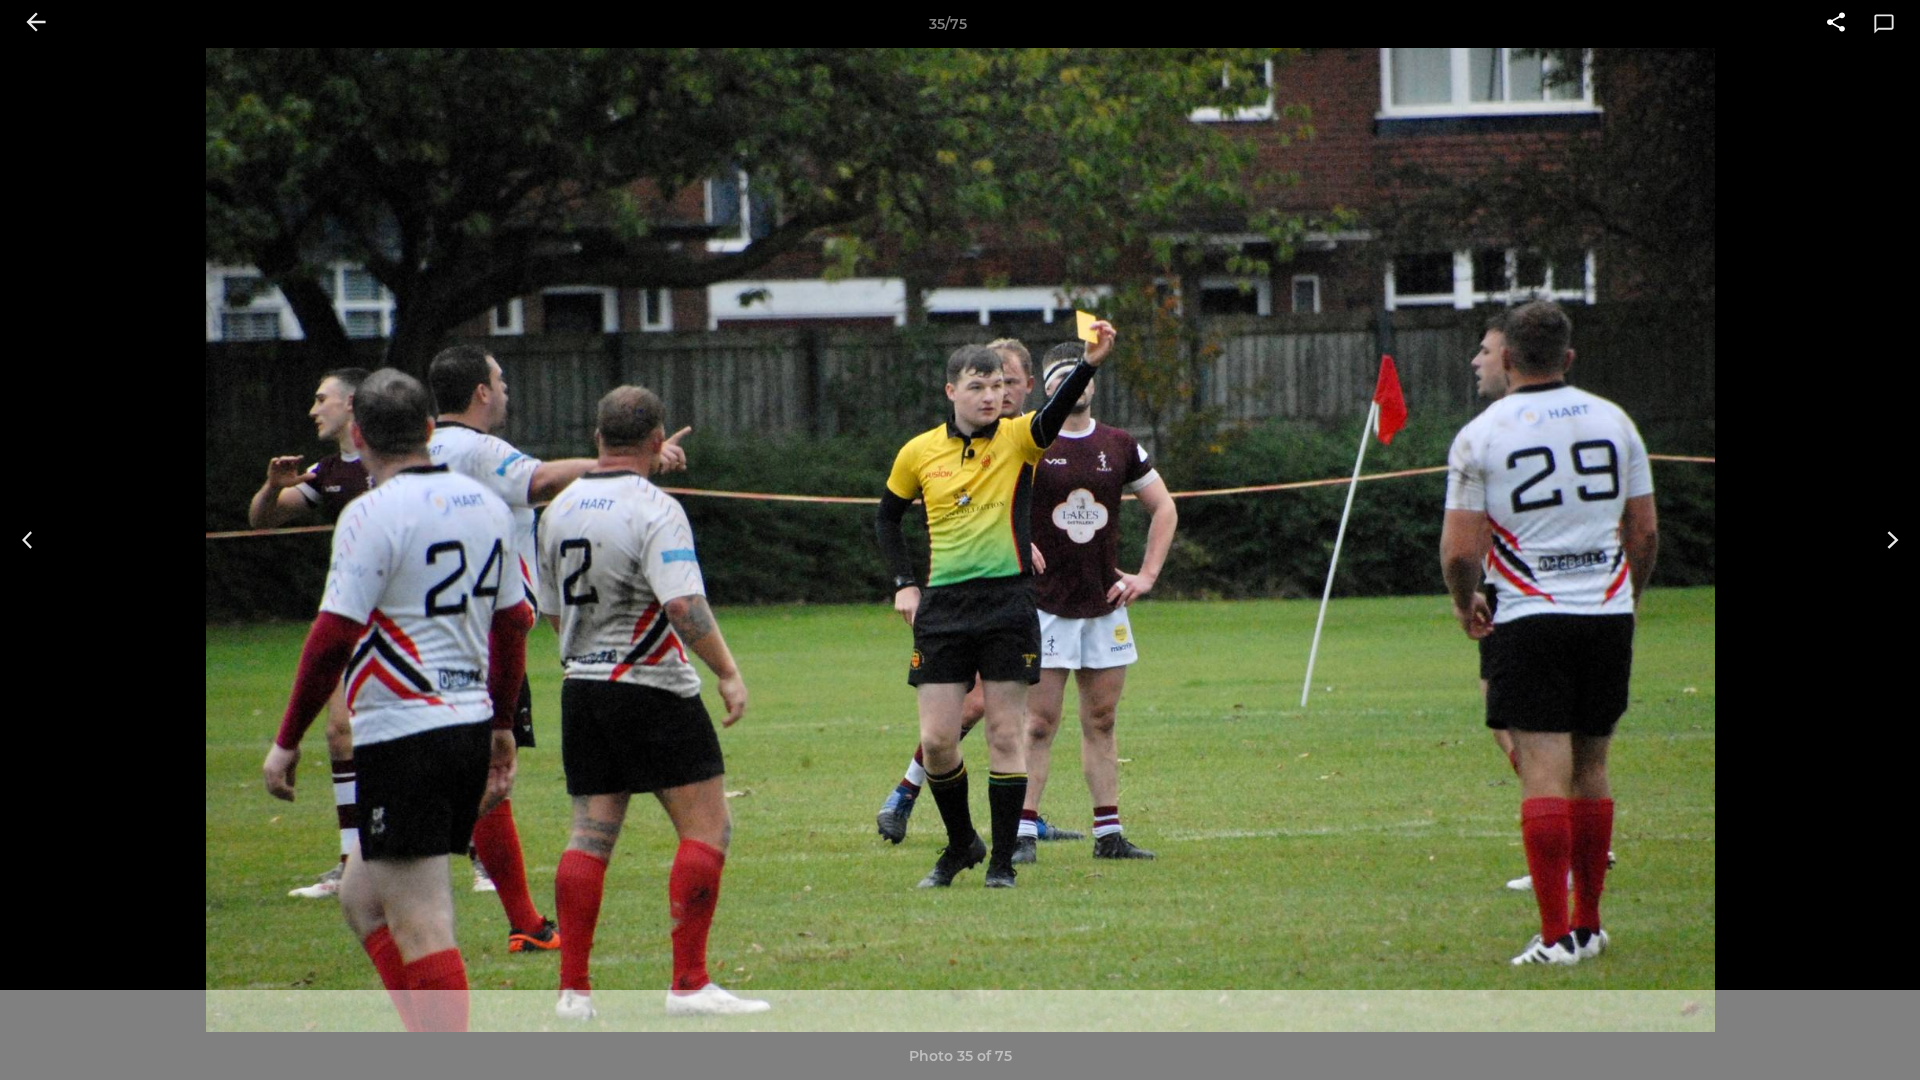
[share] (1836, 24)
